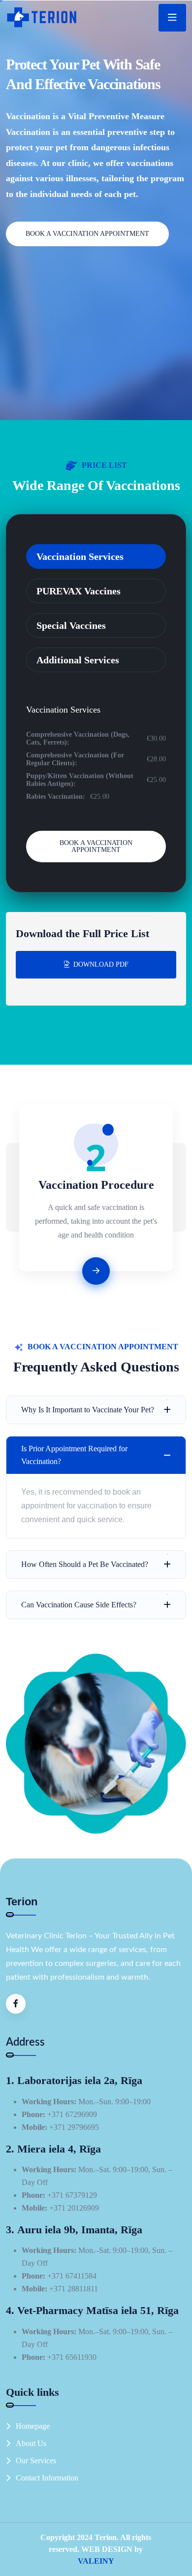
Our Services (36, 2461)
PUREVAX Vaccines (79, 591)
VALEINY (96, 2561)
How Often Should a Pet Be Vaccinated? (85, 1564)
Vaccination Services (80, 556)
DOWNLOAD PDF (101, 964)
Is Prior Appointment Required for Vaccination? (74, 1455)
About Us (31, 2443)
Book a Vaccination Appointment (87, 234)
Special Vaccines (71, 625)
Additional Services (78, 660)
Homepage (33, 2426)
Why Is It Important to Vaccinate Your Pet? (88, 1410)
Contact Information (47, 2478)
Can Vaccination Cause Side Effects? (79, 1605)
